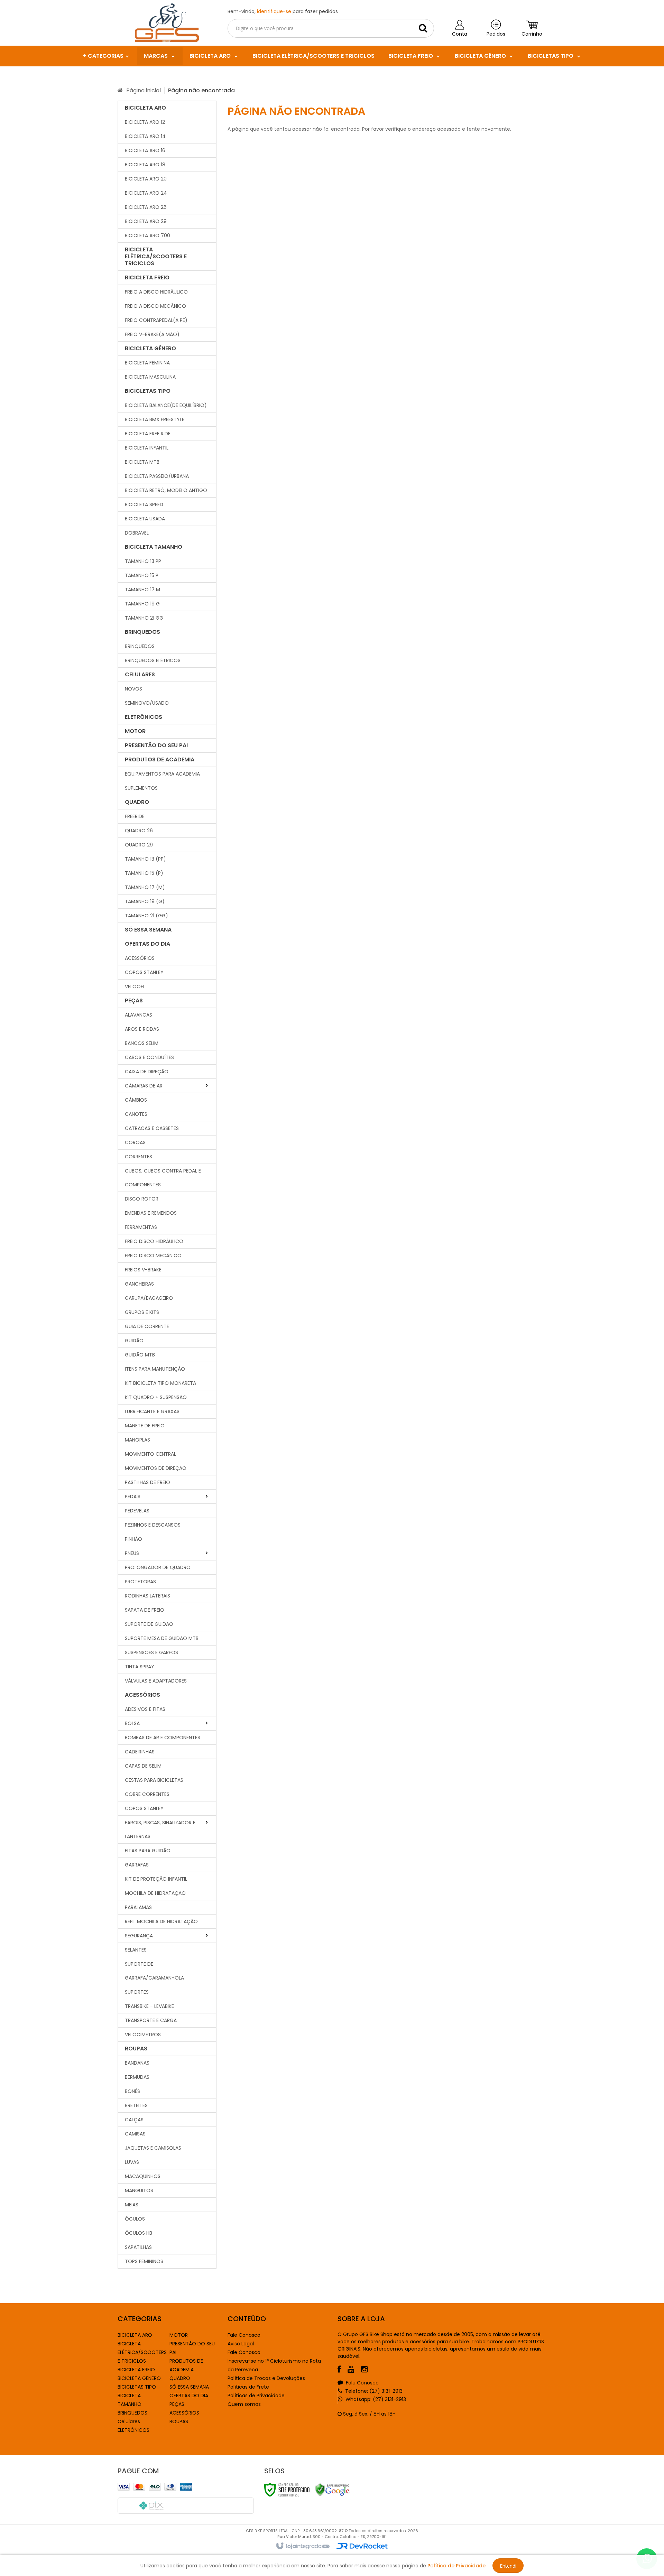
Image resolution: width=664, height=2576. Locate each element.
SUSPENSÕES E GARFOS (151, 1652)
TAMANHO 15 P (142, 575)
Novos (133, 689)
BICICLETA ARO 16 (145, 150)
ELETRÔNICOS (133, 2430)
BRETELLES (136, 2105)
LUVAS (132, 2162)
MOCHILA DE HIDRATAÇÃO (155, 1893)
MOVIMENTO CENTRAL (150, 1454)
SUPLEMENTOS (141, 788)
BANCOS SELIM (142, 1043)
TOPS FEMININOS (144, 2261)
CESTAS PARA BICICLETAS (154, 1780)
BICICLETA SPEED (144, 504)
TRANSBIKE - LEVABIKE (149, 2006)
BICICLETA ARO (135, 2335)
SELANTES (136, 1950)
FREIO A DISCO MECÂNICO (155, 306)
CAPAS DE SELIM (143, 1766)
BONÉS (132, 2091)
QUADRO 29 (139, 845)
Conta (460, 34)
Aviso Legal (241, 2344)
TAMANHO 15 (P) (144, 873)
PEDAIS (133, 1497)
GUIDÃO (134, 1341)
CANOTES (136, 1114)
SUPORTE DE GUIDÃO (149, 1624)
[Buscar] (423, 28)
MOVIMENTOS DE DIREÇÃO (156, 1468)
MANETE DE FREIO (145, 1426)
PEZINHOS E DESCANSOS (153, 1525)
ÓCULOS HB (139, 2233)
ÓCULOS (135, 2219)
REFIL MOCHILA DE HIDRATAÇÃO (161, 1921)
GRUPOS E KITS (142, 1312)
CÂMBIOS (136, 1100)
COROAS (135, 1142)
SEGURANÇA (139, 1936)
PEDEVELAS (137, 1511)
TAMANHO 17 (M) (145, 887)
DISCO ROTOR (142, 1199)
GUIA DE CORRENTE (147, 1326)
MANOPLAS (137, 1440)
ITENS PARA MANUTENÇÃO (155, 1369)
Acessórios (140, 958)
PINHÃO (133, 1539)
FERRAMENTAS (141, 1227)
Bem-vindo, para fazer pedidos (283, 11)
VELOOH (134, 986)
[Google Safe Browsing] (332, 2490)
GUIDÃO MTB (140, 1355)
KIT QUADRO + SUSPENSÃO (156, 1397)
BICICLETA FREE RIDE (148, 434)
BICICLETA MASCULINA (150, 377)
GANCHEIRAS (139, 1284)
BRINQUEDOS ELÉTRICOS (153, 660)
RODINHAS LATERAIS (147, 1596)
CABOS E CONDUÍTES (149, 1057)
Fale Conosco (244, 2335)
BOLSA (132, 1723)
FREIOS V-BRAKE (143, 1270)
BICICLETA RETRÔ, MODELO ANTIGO (166, 490)
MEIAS (132, 2205)
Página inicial (144, 90)
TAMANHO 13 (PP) (145, 859)
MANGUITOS (139, 2190)
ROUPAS (179, 2421)
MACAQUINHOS (143, 2176)
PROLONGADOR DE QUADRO (158, 1567)
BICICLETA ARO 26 (146, 207)
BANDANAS (137, 2063)
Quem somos (244, 2404)
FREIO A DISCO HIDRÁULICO (156, 292)
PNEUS (132, 1553)
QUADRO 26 (139, 831)
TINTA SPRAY (140, 1667)
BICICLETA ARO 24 (146, 193)
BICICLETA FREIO (136, 2370)
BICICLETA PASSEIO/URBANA (157, 476)
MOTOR (179, 2335)
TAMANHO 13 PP (143, 561)
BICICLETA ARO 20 (146, 179)
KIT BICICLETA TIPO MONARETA (160, 1383)
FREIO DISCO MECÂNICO (153, 1255)
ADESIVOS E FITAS (145, 1709)
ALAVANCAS (139, 1015)
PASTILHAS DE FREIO (147, 1482)
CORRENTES (139, 1157)
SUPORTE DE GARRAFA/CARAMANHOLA (154, 1971)
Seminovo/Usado (147, 703)
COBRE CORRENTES (147, 1794)
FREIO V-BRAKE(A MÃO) (152, 334)
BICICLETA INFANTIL (147, 448)
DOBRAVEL (137, 533)
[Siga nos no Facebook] (343, 2370)
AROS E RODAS (142, 1029)
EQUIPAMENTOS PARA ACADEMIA (162, 774)
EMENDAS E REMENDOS (151, 1213)
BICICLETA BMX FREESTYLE (155, 419)
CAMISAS (135, 2134)
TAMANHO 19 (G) (145, 901)
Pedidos (496, 34)
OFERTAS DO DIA (189, 2396)
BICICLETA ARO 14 (145, 136)
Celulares (129, 2421)
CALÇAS (134, 2120)
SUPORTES (137, 1992)
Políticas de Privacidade (256, 2396)
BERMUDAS (137, 2077)
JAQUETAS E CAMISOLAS (153, 2148)
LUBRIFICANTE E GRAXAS (152, 1411)
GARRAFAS (137, 1865)
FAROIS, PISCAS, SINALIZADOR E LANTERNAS (160, 1829)
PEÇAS (177, 2404)
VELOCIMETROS (143, 2035)
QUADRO (180, 2378)
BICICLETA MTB (142, 462)
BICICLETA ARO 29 (146, 221)
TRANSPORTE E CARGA (151, 2020)
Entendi (508, 2566)
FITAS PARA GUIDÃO (148, 1851)
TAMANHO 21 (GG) (146, 916)
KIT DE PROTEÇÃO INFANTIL (156, 1879)
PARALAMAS (138, 1907)
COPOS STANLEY (144, 972)
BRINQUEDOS (140, 646)
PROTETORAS (140, 1582)
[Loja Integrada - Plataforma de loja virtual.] (302, 2546)
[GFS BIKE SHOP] (167, 23)
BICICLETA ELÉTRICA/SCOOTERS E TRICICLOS (142, 2352)
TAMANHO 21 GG (144, 618)
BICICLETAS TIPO (137, 2387)
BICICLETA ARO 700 (147, 235)
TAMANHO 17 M (142, 590)
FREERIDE (135, 816)
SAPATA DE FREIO (145, 1610)
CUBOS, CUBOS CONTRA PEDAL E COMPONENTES (163, 1178)
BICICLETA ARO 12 (145, 122)
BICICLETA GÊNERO (139, 2378)
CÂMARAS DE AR (144, 1086)
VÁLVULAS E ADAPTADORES (156, 1681)
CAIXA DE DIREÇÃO (147, 1072)
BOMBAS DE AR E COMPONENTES (163, 1738)
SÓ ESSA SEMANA (189, 2387)
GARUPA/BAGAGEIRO (149, 1298)
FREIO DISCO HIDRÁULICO (154, 1241)
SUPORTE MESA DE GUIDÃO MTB (162, 1638)
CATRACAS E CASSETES (152, 1128)
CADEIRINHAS (140, 1752)
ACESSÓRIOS (184, 2413)
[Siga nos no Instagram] (368, 2370)
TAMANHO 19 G (142, 604)
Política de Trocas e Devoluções (266, 2378)
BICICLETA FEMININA (147, 363)
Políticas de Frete (248, 2387)
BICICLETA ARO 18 (145, 165)
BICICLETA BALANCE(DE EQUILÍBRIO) (166, 405)
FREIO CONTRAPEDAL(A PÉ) (156, 320)
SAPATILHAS (138, 2247)
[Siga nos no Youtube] (354, 2370)
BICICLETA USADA (145, 519)
